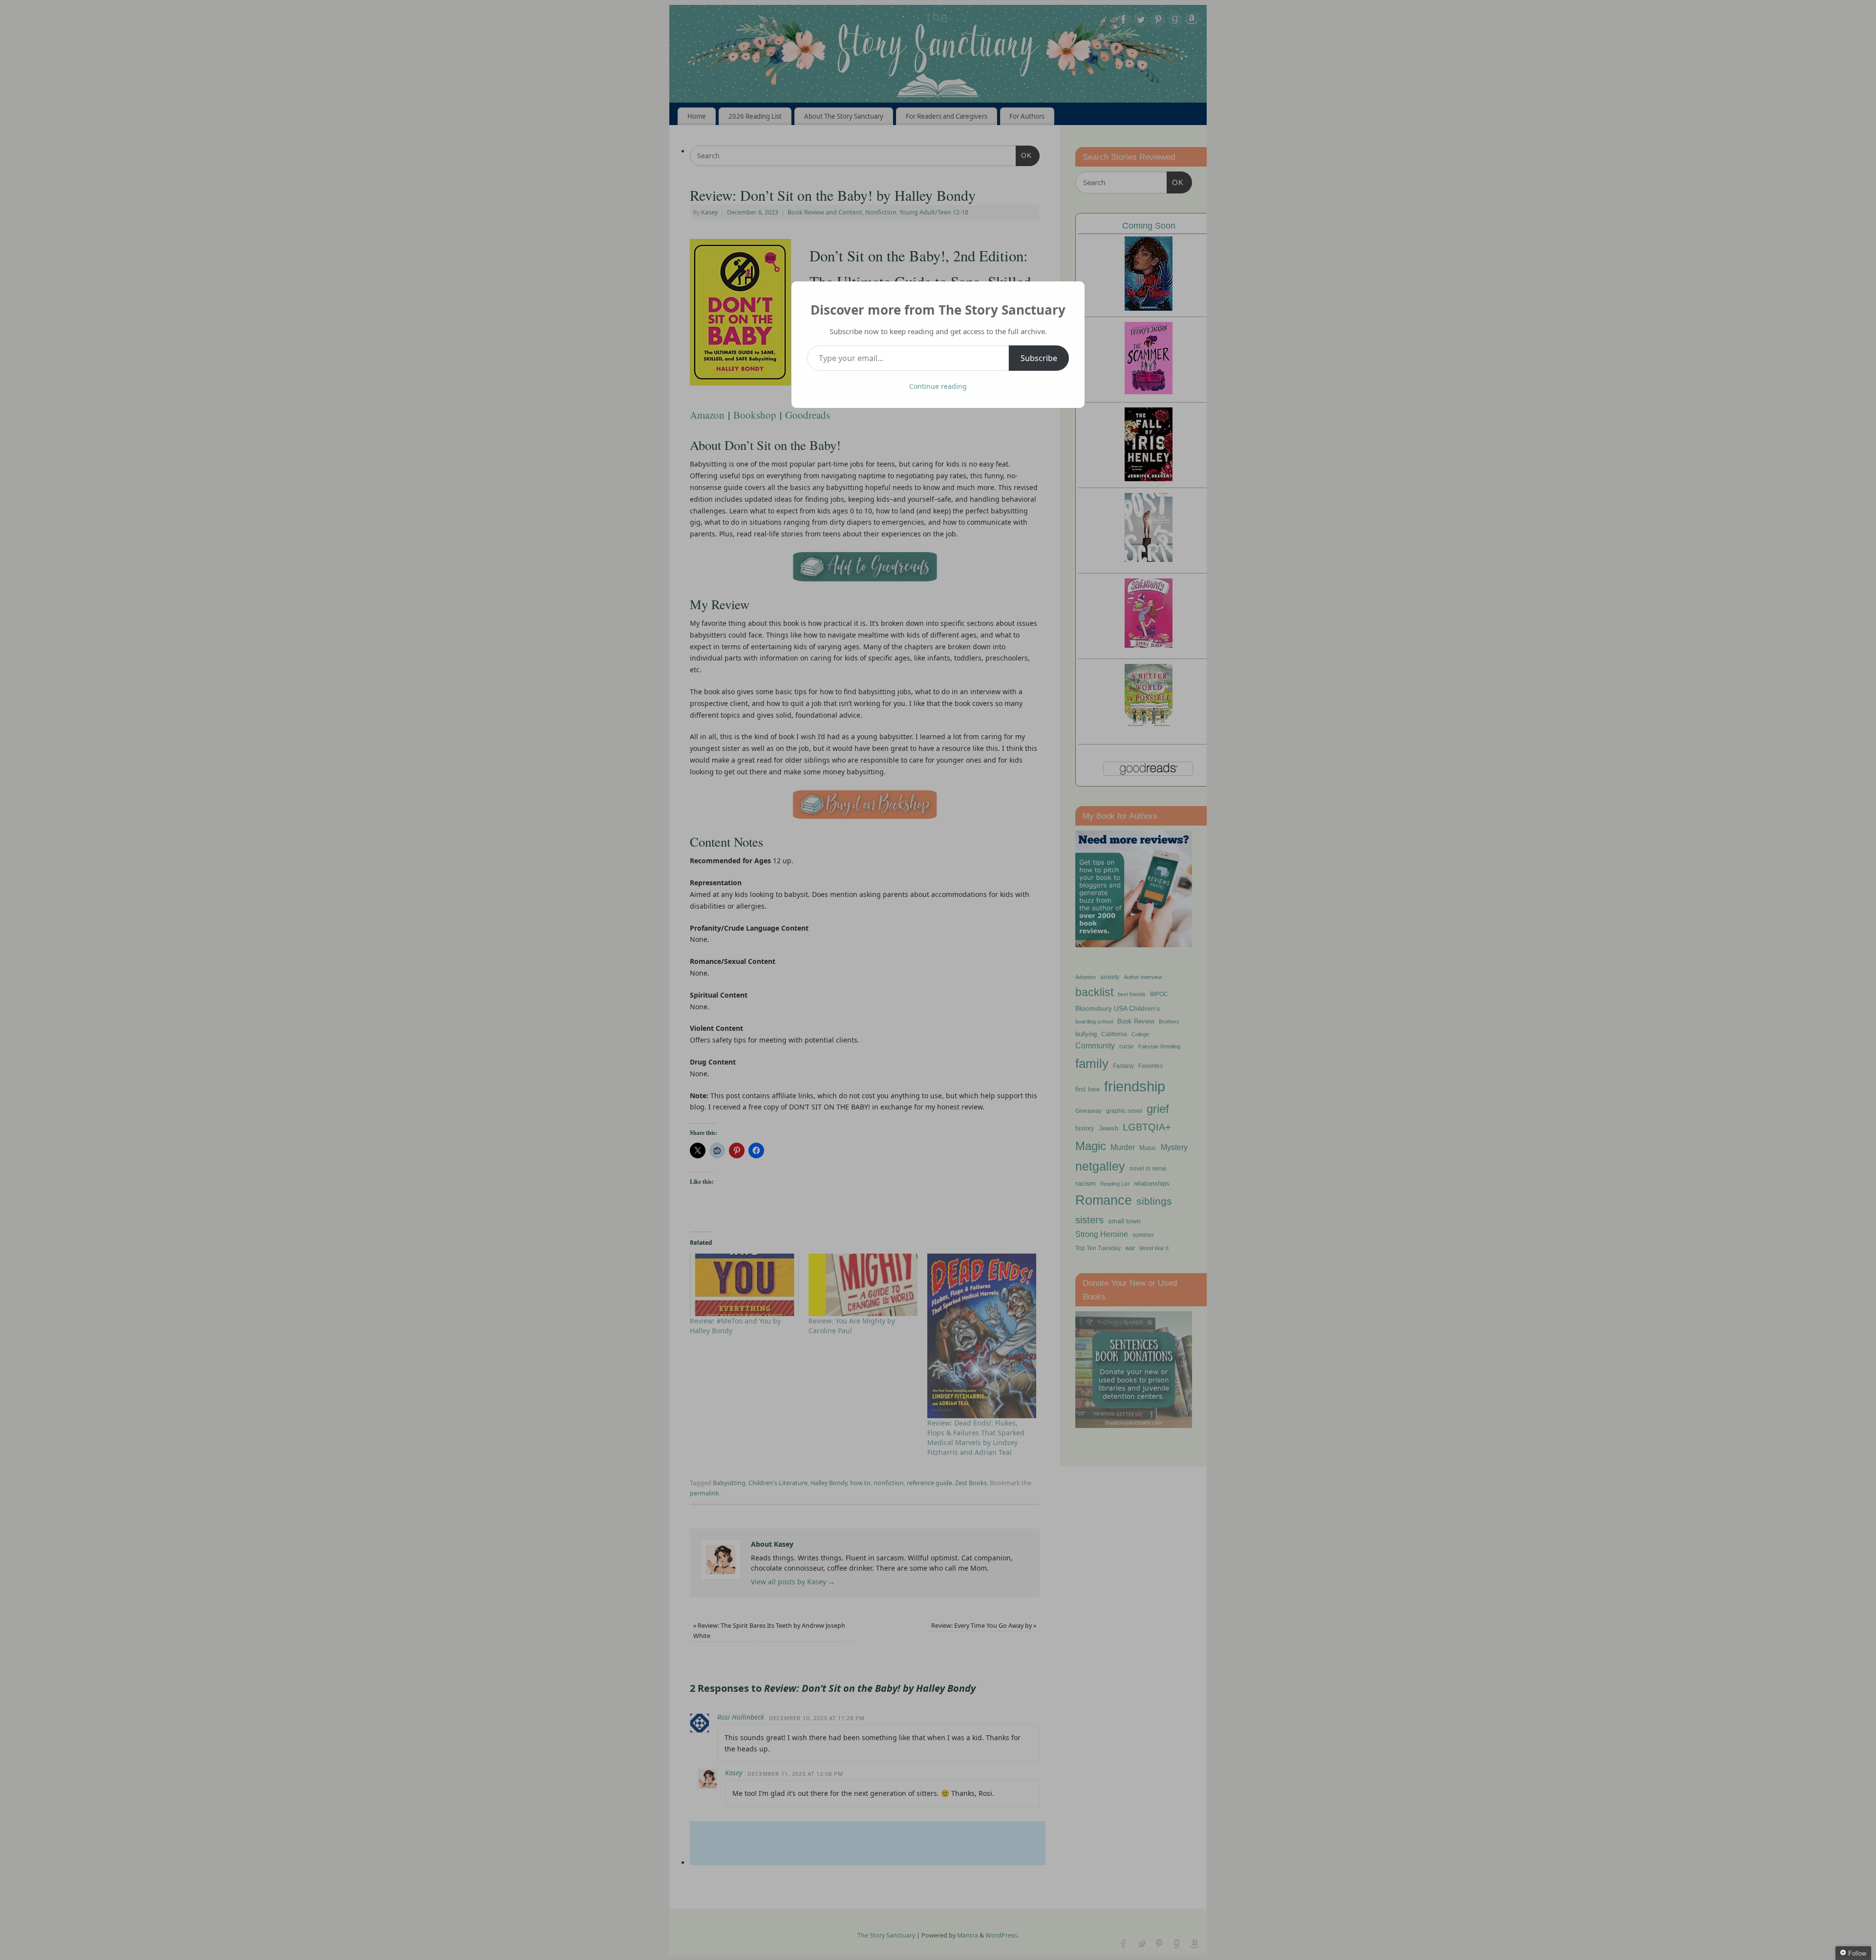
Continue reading (938, 386)
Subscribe (1039, 358)
